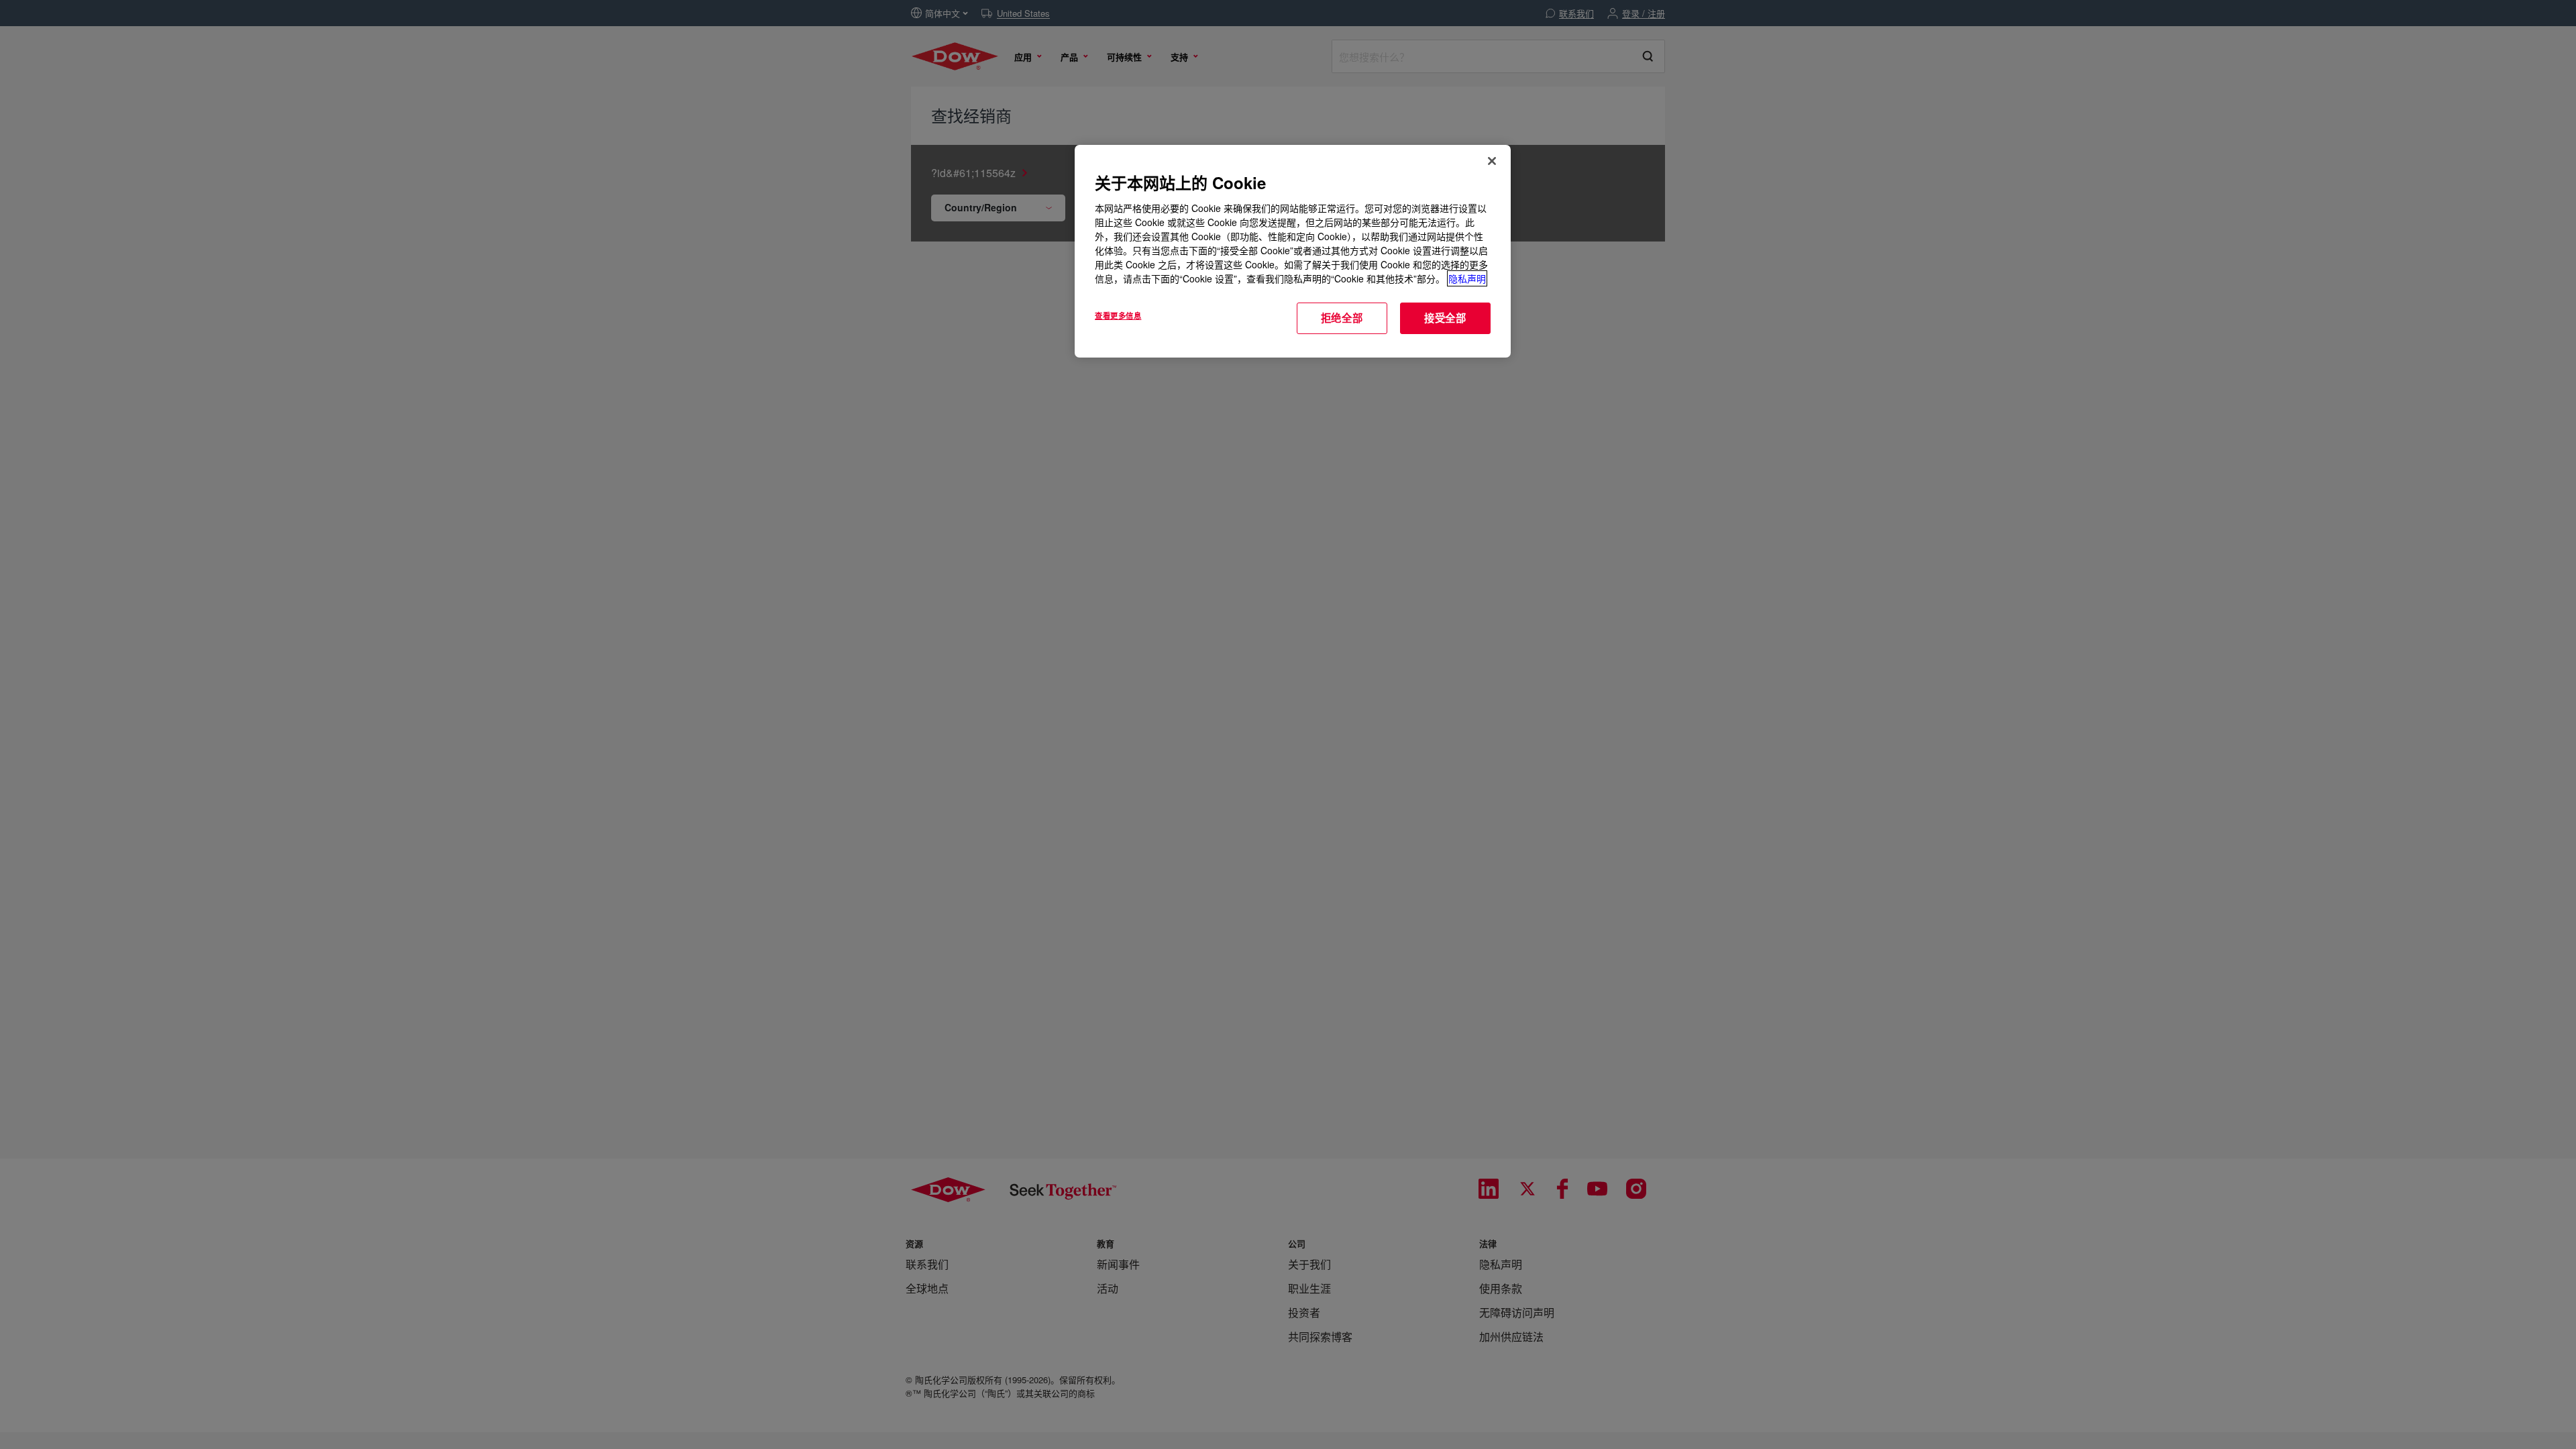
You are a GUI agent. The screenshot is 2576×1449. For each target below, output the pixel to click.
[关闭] (1492, 161)
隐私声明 (1467, 278)
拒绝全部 (1342, 318)
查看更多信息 (1118, 315)
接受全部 (1445, 318)
